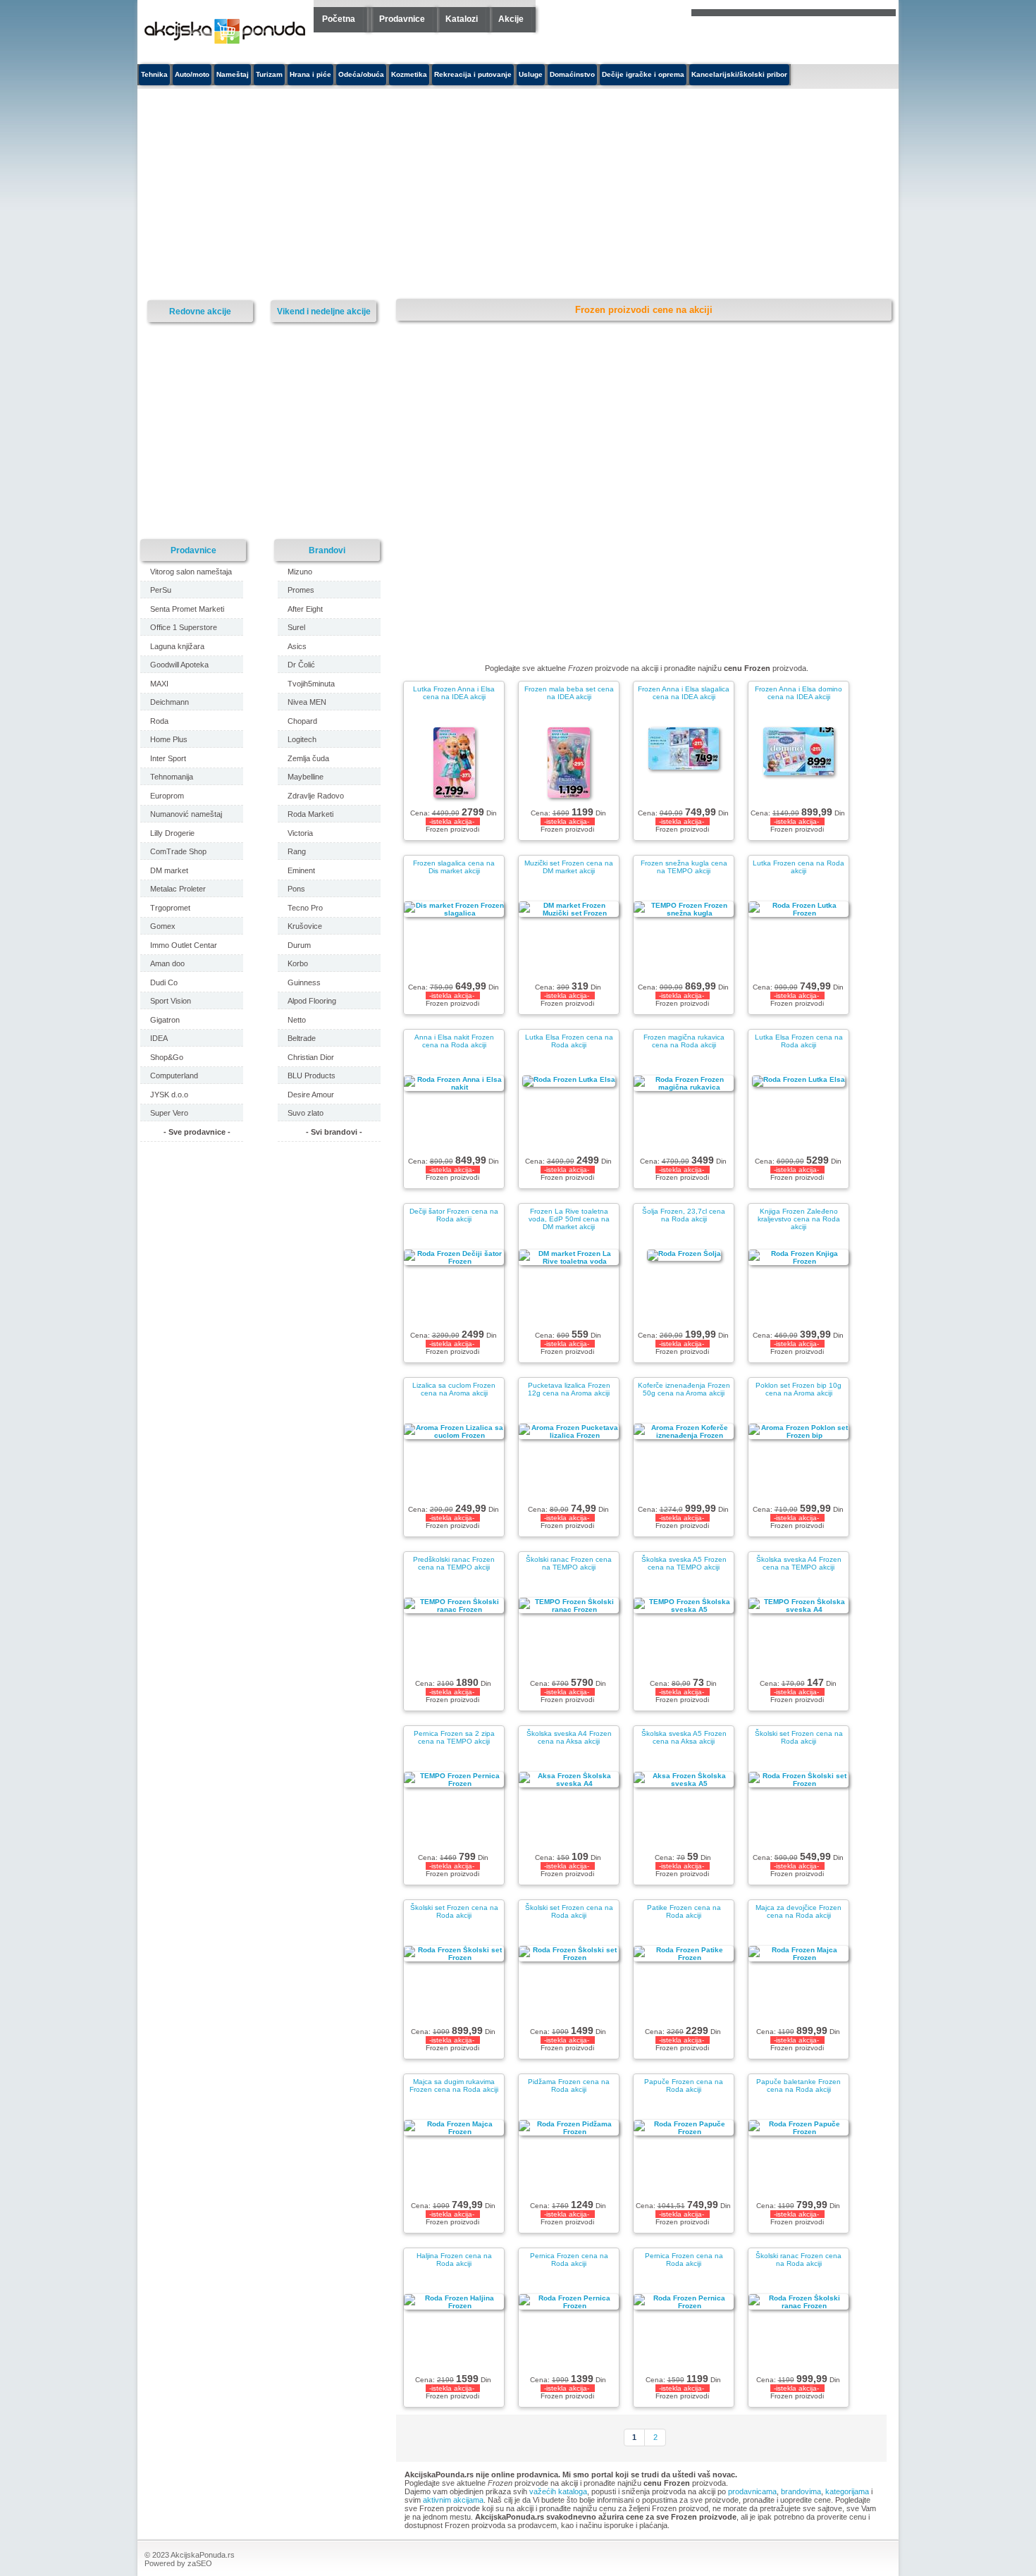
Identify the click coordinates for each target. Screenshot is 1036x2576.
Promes (301, 590)
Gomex (163, 926)
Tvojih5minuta (311, 684)
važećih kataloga (558, 2491)
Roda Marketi (310, 814)
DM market (169, 870)
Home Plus (169, 739)
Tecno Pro (305, 908)
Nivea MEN (307, 702)
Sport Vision (171, 1001)
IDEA (159, 1038)
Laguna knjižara (177, 646)
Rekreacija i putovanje (473, 74)
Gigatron (165, 1020)
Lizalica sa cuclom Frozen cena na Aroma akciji (454, 1389)
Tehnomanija (172, 777)
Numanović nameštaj (186, 814)
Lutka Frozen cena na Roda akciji (798, 867)
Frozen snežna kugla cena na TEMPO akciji (684, 867)
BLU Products (312, 1076)
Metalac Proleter (178, 889)
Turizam (269, 74)
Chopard (302, 721)
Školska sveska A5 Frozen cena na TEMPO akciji (684, 1563)
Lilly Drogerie (172, 833)
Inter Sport (168, 758)
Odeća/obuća (361, 74)
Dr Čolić (301, 665)
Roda (159, 721)
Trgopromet (170, 908)
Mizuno (300, 572)
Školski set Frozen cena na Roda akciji (799, 1737)
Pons (296, 889)
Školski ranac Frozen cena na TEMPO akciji (569, 1563)
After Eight (305, 609)
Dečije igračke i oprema (643, 74)
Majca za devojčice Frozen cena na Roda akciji (798, 1911)
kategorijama (847, 2491)
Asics (297, 646)
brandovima (801, 2491)
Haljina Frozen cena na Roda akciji (454, 2260)
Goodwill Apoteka (179, 665)
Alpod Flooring (312, 1001)
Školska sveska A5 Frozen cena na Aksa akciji (684, 1737)
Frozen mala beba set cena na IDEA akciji (569, 693)
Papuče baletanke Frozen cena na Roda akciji (798, 2085)
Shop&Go (167, 1057)
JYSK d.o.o (169, 1095)
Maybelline (306, 777)
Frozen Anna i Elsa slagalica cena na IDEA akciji (684, 693)
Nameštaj (233, 74)
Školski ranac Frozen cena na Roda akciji (798, 2260)
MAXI (159, 684)
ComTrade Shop (178, 851)
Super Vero (169, 1113)
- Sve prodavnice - (197, 1132)
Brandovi (327, 550)
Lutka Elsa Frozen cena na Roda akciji (569, 1041)
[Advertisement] (388, 195)
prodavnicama (752, 2491)
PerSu (161, 590)
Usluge (531, 74)
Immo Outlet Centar (184, 945)
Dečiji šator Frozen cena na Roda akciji (454, 1215)
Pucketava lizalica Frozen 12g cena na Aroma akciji (569, 1389)
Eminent (301, 870)
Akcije (511, 19)
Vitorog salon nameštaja (191, 572)
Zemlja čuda (308, 758)
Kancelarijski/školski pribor (739, 74)
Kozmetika (409, 74)
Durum (299, 945)
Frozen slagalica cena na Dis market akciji (454, 867)
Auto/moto (192, 74)
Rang (297, 851)
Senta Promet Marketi (187, 609)
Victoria (300, 833)
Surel (296, 627)
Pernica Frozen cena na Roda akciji (569, 2260)
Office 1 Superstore (184, 627)
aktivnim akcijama (453, 2500)
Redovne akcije (200, 311)
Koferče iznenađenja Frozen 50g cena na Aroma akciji (684, 1389)
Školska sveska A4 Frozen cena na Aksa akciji (569, 1737)
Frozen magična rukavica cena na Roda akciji (684, 1041)
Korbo (298, 963)
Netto (297, 1020)
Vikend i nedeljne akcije (324, 311)
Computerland (174, 1076)
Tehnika (154, 74)
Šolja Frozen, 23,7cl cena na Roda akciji (684, 1215)
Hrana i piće (310, 74)
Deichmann (169, 702)
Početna (339, 19)
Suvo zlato (306, 1113)
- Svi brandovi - (334, 1132)
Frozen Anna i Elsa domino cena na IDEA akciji (798, 693)
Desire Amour (311, 1095)
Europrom (167, 796)
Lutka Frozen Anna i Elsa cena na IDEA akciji (454, 693)
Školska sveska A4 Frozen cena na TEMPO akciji (799, 1563)
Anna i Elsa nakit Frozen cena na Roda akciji (454, 1041)
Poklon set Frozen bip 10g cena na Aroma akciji (798, 1389)
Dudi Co (164, 982)
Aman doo (167, 963)
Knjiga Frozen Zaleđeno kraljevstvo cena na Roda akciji (799, 1219)
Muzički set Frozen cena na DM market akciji (569, 867)
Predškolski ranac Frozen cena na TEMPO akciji (454, 1563)
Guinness (304, 982)
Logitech (302, 739)
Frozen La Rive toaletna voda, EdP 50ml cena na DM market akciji (569, 1219)
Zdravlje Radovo (316, 796)
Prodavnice (402, 19)
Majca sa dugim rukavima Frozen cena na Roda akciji (454, 2085)
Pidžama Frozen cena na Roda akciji (569, 2085)
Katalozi (462, 19)
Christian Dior (311, 1057)
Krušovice (305, 926)
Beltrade (302, 1038)
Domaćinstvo (572, 74)
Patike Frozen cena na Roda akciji (684, 1911)
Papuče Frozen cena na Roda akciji (684, 2085)
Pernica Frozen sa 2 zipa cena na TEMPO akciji (454, 1737)
